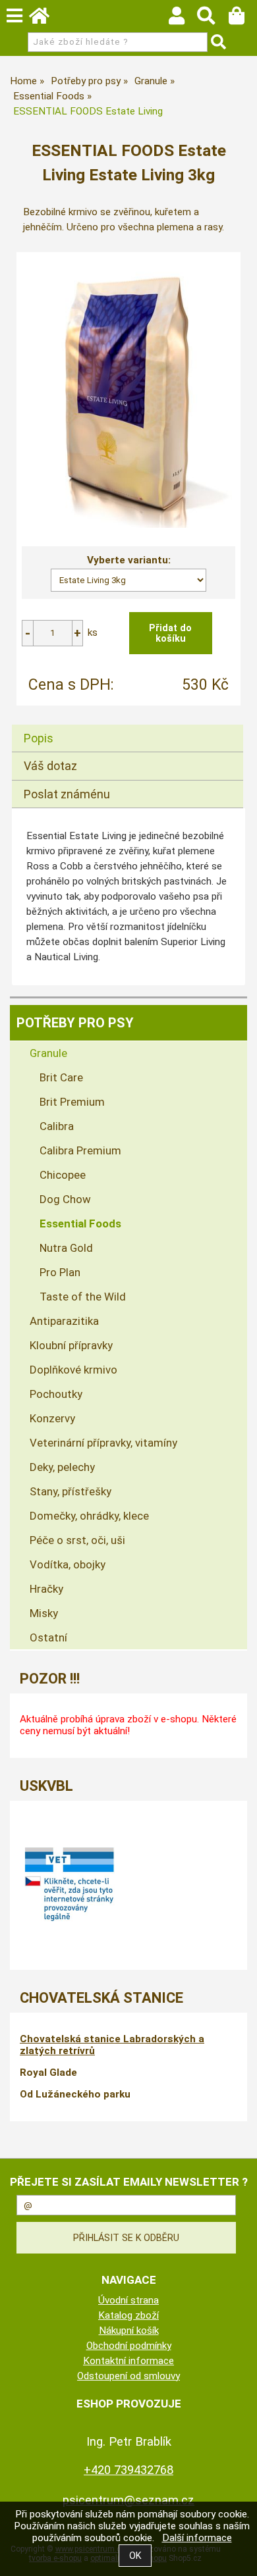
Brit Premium (72, 1102)
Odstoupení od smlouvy (128, 2376)
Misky (44, 1613)
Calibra (57, 1126)
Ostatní (48, 1637)
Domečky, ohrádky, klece (89, 1516)
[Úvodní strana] (45, 19)
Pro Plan (60, 1272)
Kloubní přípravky (71, 1345)
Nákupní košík (129, 2331)
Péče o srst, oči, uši (77, 1540)
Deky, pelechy (62, 1467)
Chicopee (63, 1175)
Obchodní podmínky (129, 2346)
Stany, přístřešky (71, 1491)
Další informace (197, 2538)
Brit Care (61, 1077)
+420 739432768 (128, 2470)
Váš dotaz (50, 766)
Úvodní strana (128, 2300)
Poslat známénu (67, 794)
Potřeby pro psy (75, 1023)
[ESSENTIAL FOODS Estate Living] (128, 392)
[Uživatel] (183, 19)
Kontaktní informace (128, 2361)
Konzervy (52, 1418)
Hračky (46, 1589)
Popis (39, 738)
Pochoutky (56, 1394)
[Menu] (14, 16)
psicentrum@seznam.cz (128, 2500)
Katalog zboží (128, 2315)
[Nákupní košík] (243, 19)
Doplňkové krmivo (73, 1370)
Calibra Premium (80, 1150)
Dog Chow (65, 1199)
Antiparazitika (64, 1321)
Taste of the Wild (83, 1297)
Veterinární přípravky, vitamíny (103, 1443)
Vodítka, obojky (68, 1564)
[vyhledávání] (213, 19)
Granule (48, 1053)
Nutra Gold (66, 1248)
